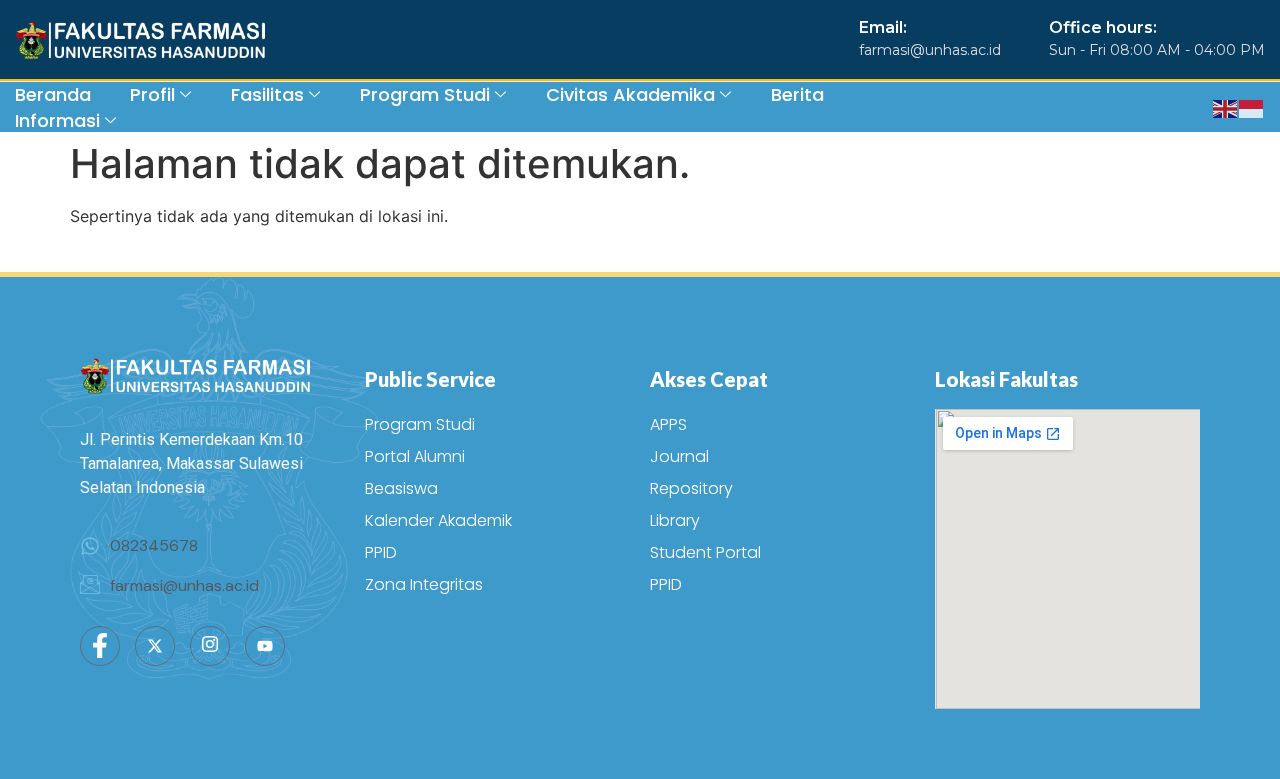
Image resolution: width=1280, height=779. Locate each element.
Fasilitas (267, 94)
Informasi (57, 120)
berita (797, 94)
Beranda (53, 94)
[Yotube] (265, 646)
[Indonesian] (1252, 107)
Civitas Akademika (630, 94)
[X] (155, 646)
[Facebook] (100, 646)
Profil (152, 94)
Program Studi (425, 94)
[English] (1226, 107)
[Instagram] (210, 646)
